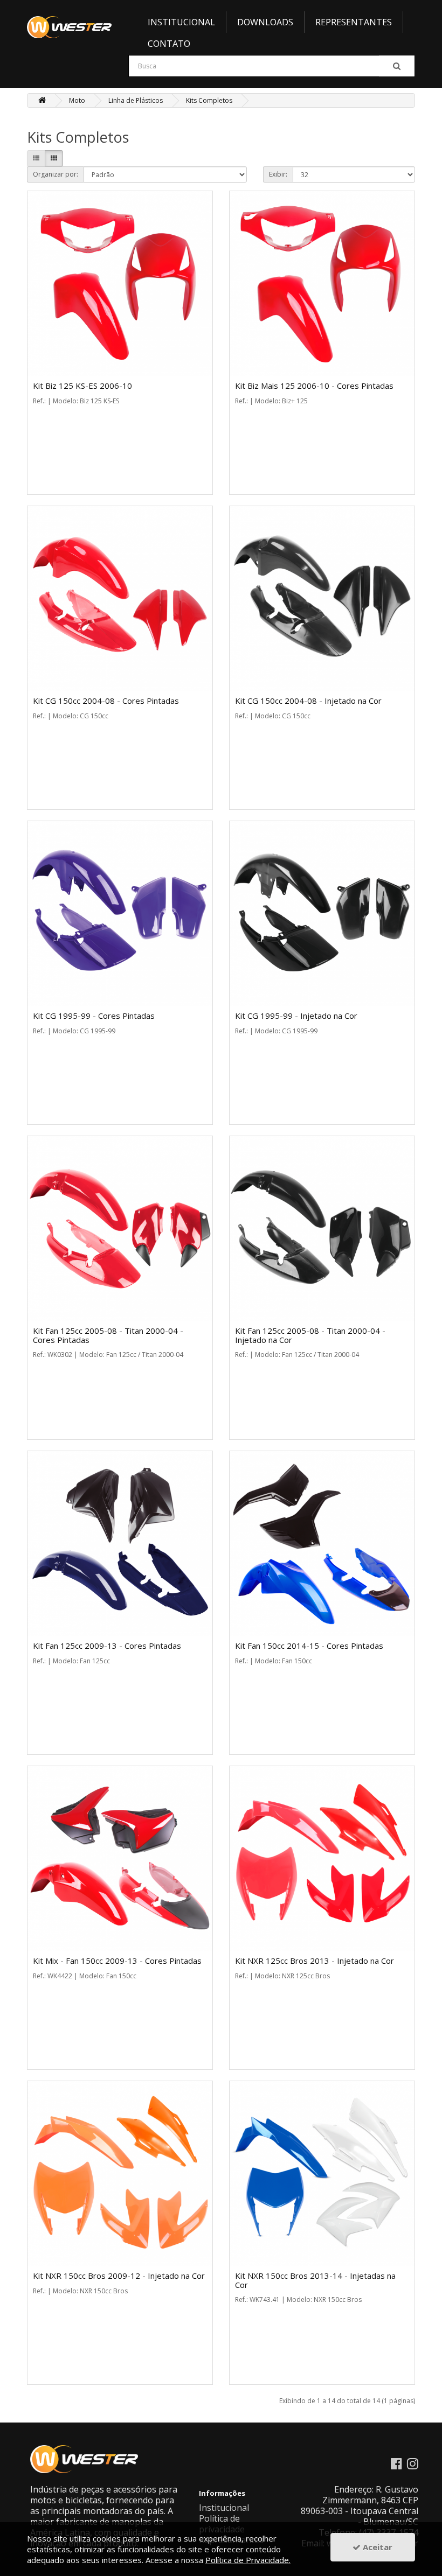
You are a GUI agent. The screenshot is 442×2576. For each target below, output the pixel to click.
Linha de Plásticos (136, 100)
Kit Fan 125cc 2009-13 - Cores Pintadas (107, 1646)
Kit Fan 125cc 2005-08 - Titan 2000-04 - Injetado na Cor (310, 1335)
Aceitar (377, 2547)
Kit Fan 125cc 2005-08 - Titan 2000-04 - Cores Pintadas (108, 1335)
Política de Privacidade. (248, 2560)
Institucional (181, 22)
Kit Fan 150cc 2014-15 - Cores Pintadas (309, 1646)
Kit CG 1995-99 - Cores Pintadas (94, 1016)
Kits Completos (209, 100)
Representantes (354, 22)
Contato (169, 44)
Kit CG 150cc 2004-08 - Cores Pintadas (106, 701)
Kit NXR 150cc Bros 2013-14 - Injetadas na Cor (315, 2280)
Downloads (265, 22)
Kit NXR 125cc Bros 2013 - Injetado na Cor (315, 1961)
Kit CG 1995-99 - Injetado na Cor (296, 1016)
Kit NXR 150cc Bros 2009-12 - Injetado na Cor (119, 2276)
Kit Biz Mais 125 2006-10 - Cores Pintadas (314, 386)
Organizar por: (56, 174)
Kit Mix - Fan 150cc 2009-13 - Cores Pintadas (117, 1961)
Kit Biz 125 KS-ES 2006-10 (82, 386)
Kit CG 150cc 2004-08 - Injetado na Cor (308, 701)
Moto (77, 100)
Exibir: (278, 174)
